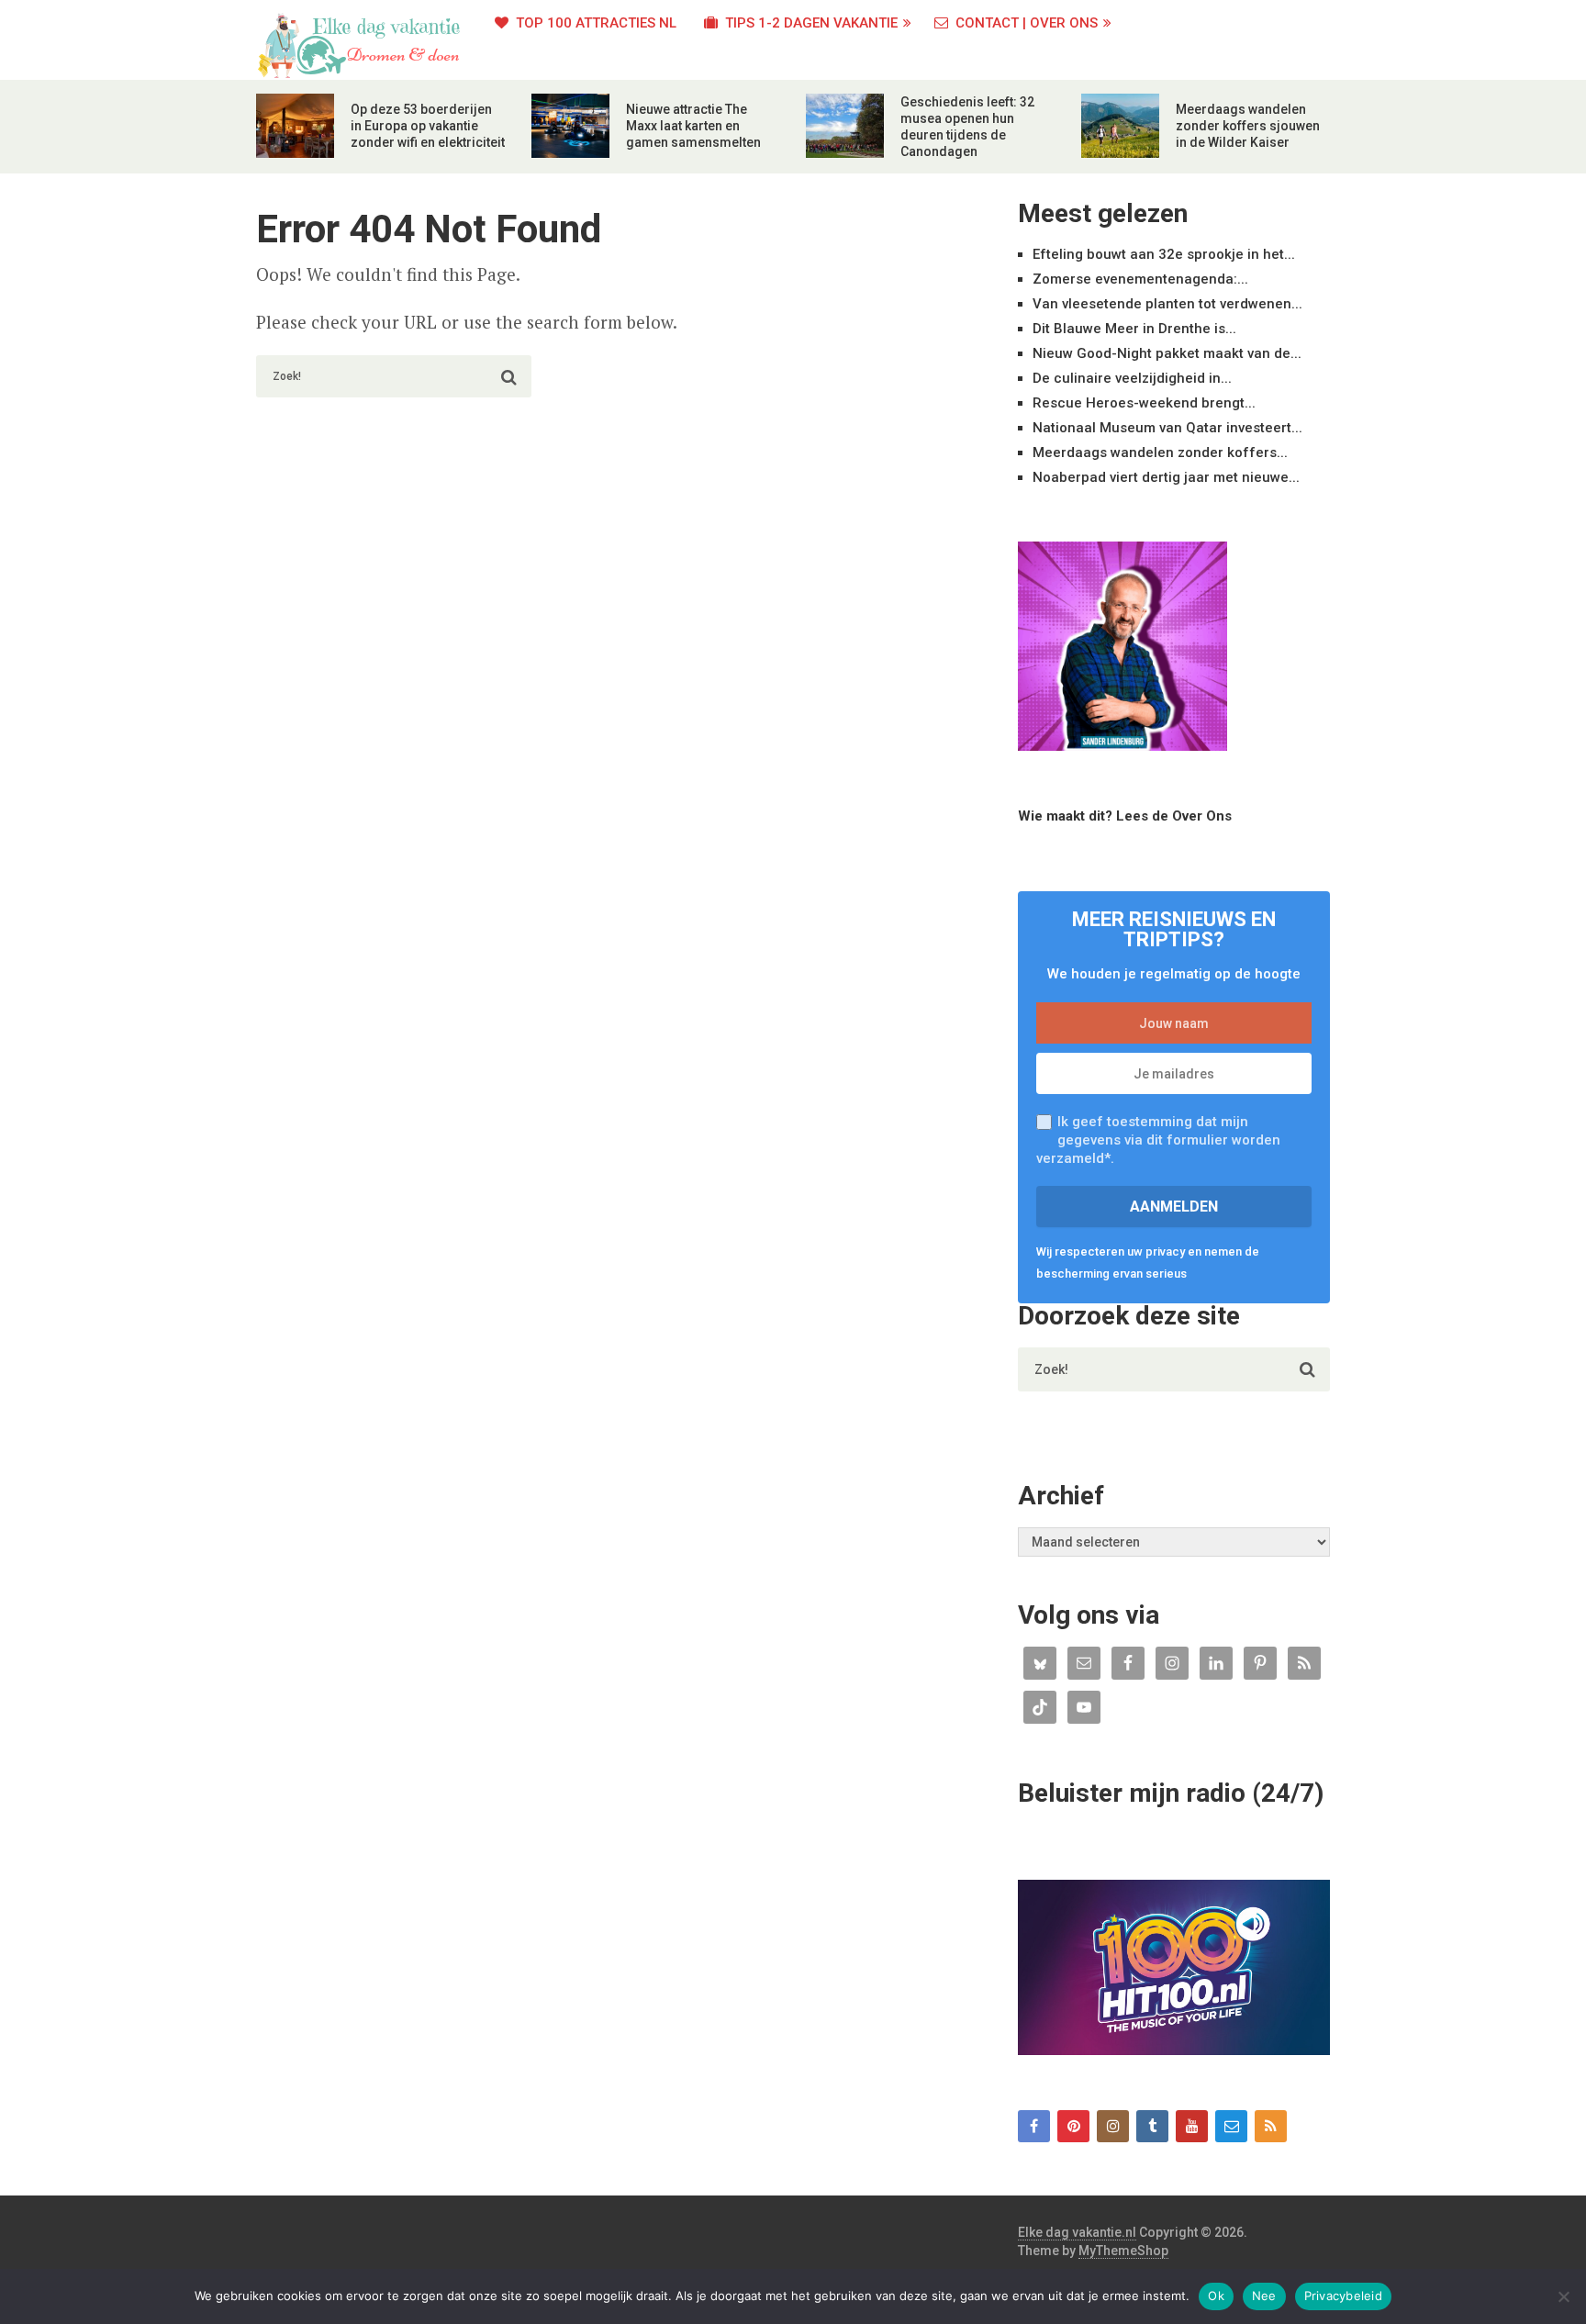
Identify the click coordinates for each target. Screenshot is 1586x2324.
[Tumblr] (1152, 2126)
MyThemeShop (1123, 2251)
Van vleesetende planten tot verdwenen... (1167, 304)
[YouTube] (1192, 2126)
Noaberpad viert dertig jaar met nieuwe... (1166, 477)
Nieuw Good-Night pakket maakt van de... (1167, 353)
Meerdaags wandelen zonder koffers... (1160, 453)
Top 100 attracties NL (594, 23)
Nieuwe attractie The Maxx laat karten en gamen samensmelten (693, 126)
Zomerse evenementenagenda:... (1140, 279)
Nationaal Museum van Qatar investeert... (1167, 428)
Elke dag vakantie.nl (1077, 2232)
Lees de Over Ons (1174, 816)
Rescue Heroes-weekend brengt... (1144, 403)
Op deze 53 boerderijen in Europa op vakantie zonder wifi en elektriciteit (428, 126)
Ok (1216, 2296)
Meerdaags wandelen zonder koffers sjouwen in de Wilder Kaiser (1248, 126)
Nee (1264, 2296)
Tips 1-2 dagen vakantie (810, 23)
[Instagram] (1113, 2126)
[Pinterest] (1073, 2126)
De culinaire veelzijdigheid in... (1132, 378)
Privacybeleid (1343, 2296)
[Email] (1231, 2126)
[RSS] (1271, 2126)
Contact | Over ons (1025, 23)
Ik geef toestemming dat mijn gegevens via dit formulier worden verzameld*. (1158, 1140)
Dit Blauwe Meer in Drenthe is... (1134, 329)
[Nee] (1563, 2296)
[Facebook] (1034, 2126)
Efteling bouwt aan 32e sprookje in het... (1164, 254)
